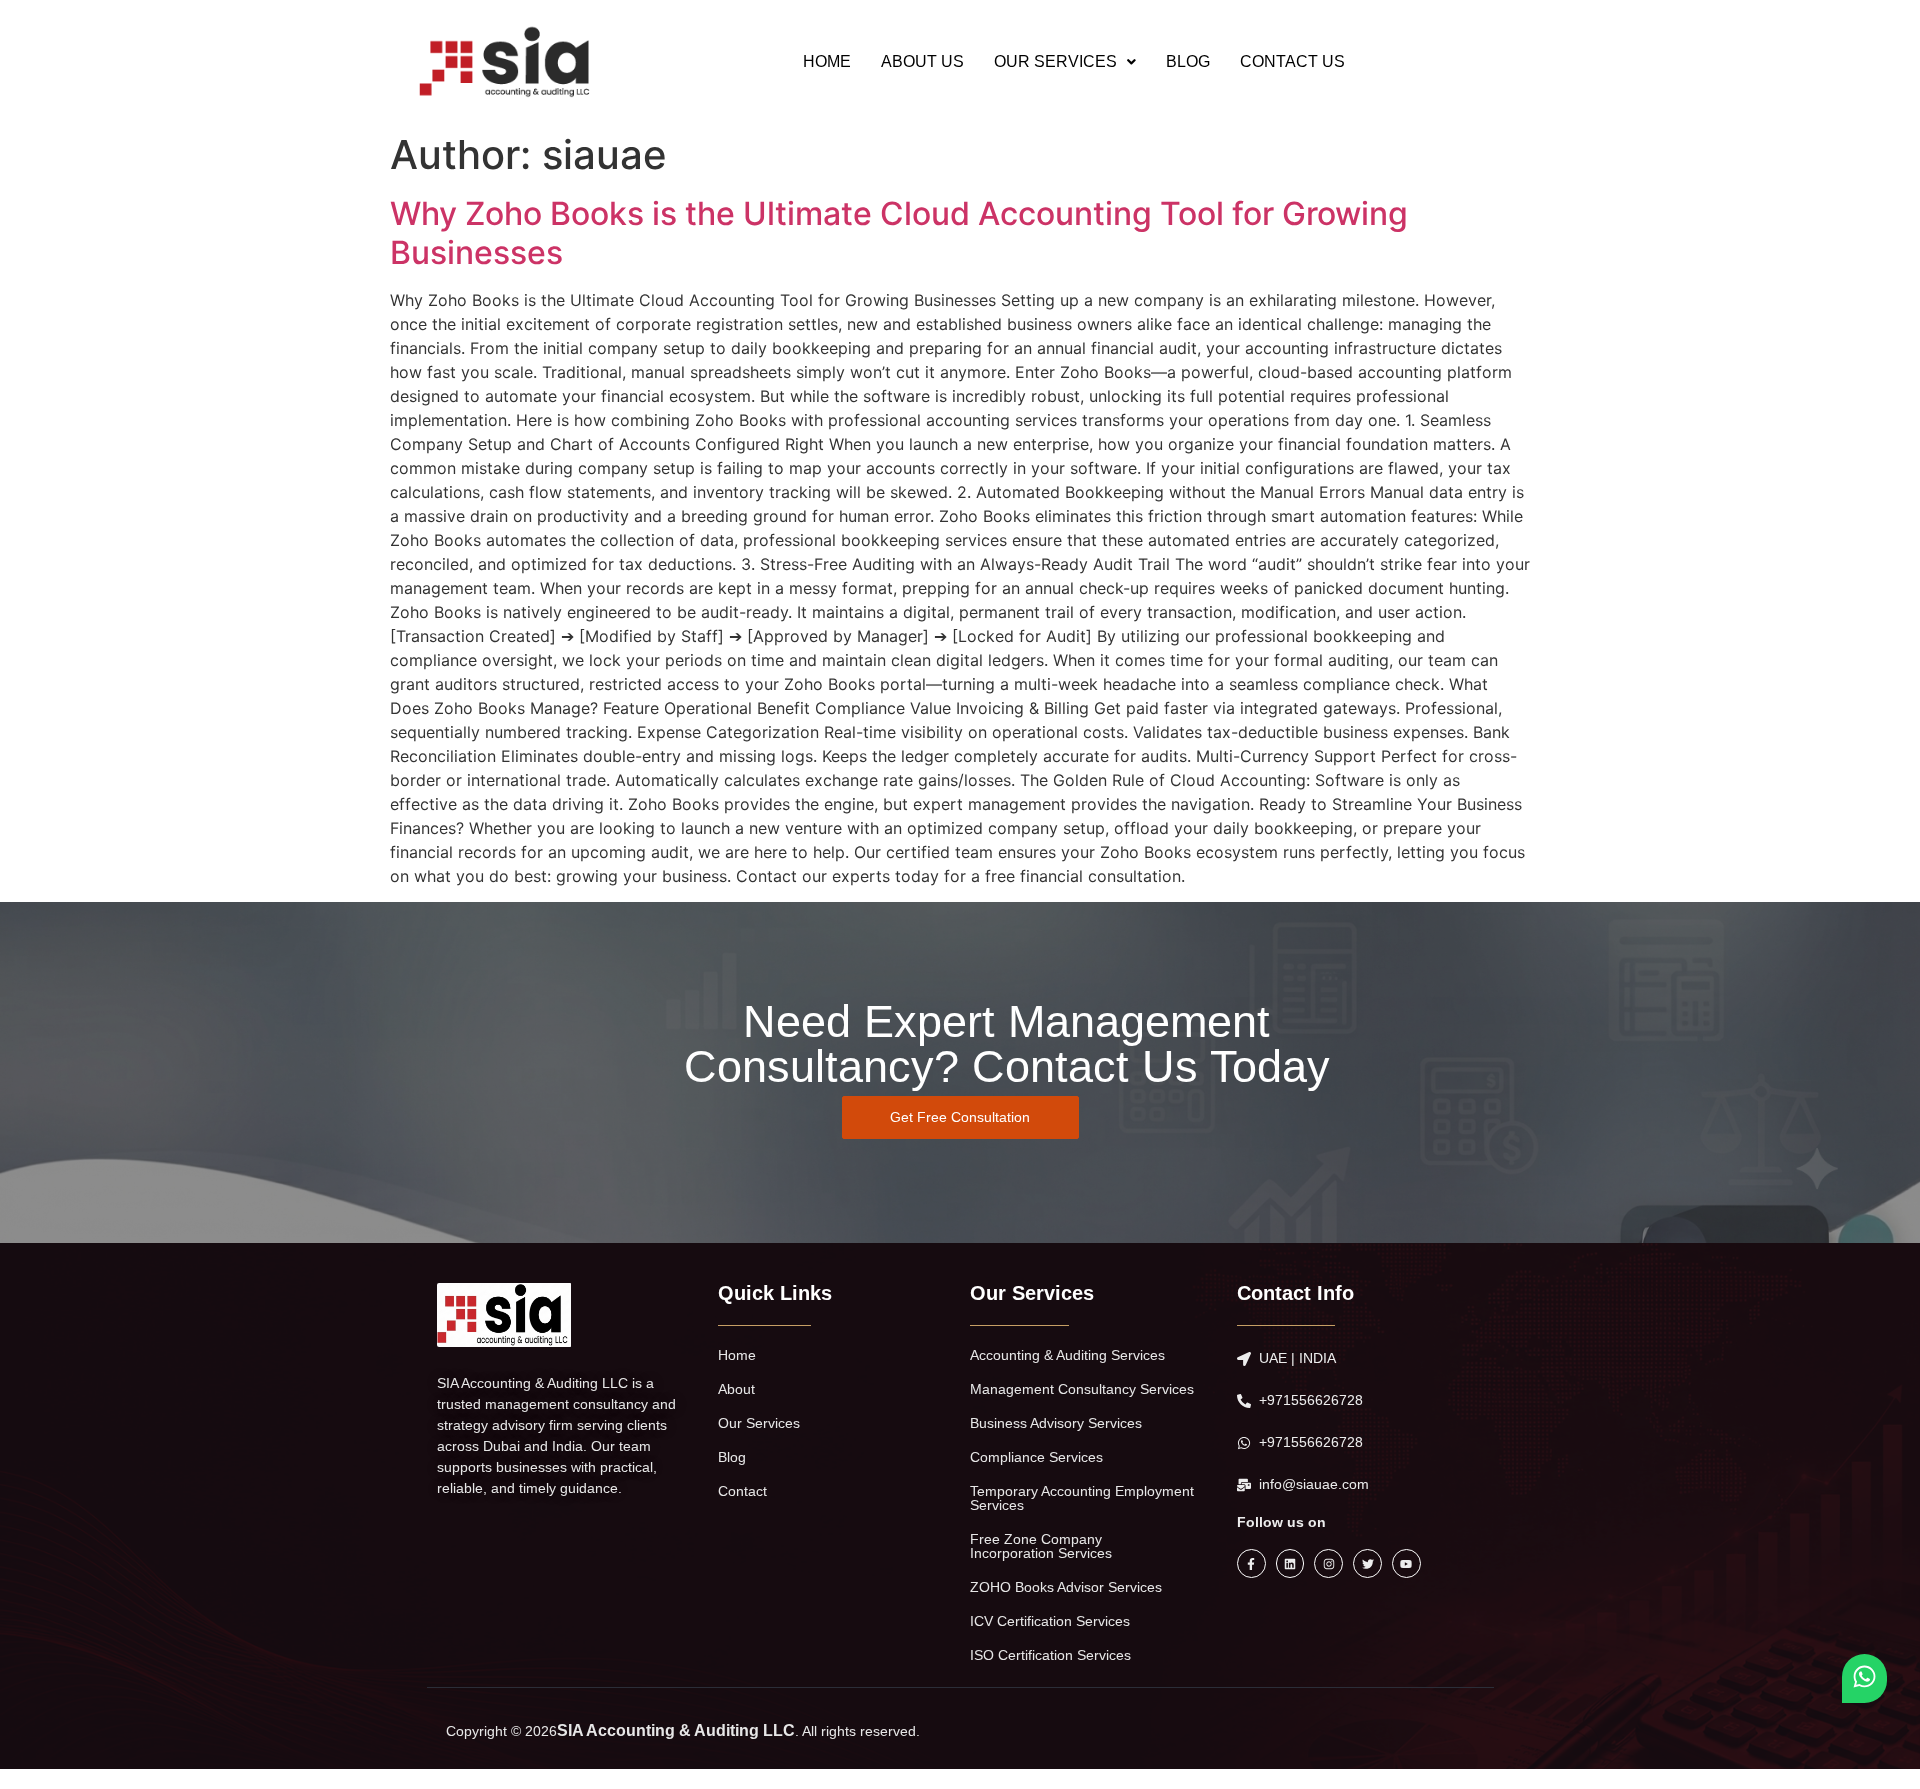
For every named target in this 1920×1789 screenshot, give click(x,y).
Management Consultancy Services (1082, 1389)
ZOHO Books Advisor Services (1066, 1587)
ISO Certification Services (1050, 1655)
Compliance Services (1036, 1457)
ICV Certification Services (1050, 1621)
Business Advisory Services (1056, 1423)
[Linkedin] (1290, 1563)
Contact (742, 1491)
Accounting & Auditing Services (1067, 1355)
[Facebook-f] (1251, 1563)
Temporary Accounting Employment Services (1082, 1498)
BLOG (1188, 61)
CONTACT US (1292, 61)
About (736, 1389)
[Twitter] (1367, 1563)
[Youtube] (1406, 1563)
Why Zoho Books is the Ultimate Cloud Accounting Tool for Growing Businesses (899, 232)
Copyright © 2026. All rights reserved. (683, 1731)
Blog (732, 1457)
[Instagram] (1328, 1563)
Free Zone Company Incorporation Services (1041, 1546)
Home (737, 1355)
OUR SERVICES (1055, 61)
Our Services (759, 1423)
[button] (1065, 62)
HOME (827, 61)
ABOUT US (922, 61)
